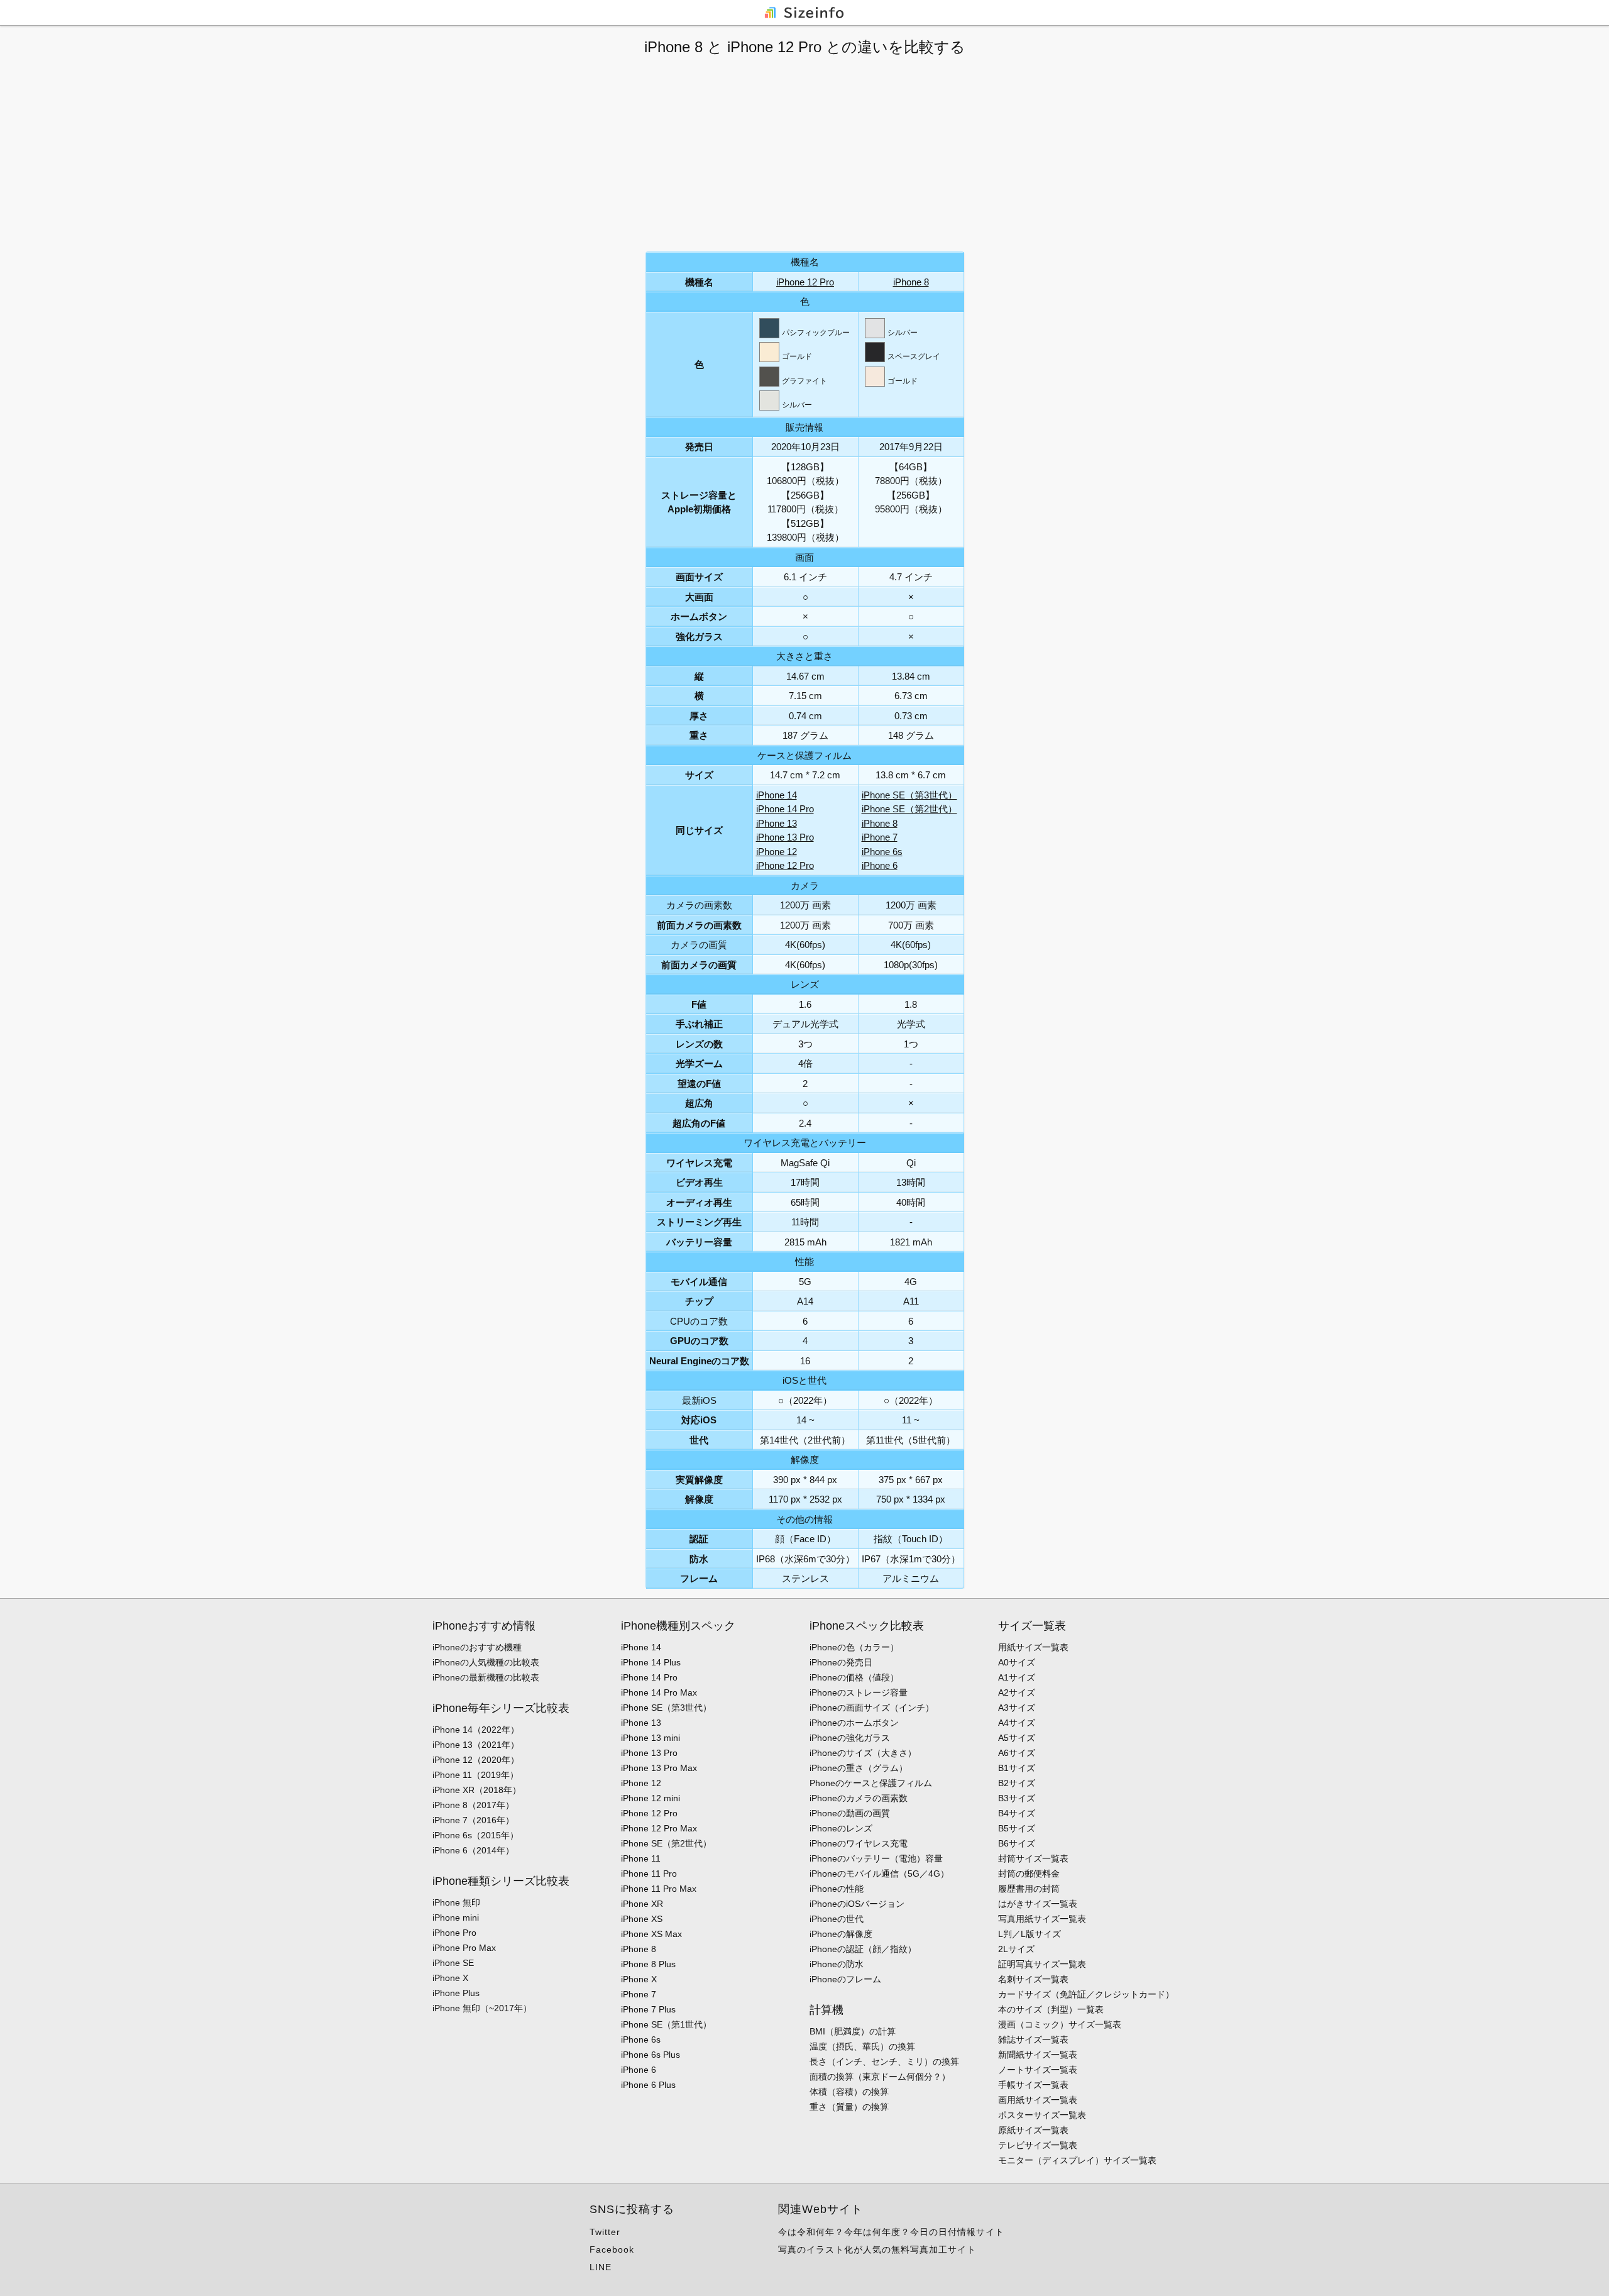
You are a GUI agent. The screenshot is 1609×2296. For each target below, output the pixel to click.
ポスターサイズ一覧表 (1042, 2115)
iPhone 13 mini (651, 1738)
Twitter (605, 2232)
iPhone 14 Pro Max (659, 1692)
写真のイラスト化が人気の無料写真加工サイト (877, 2249)
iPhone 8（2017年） (473, 1805)
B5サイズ (1017, 1828)
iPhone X (450, 1978)
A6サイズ (1017, 1753)
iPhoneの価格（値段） (854, 1677)
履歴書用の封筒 (1029, 1889)
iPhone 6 (880, 865)
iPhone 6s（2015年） (475, 1835)
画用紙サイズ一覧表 (1038, 2100)
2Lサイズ (1016, 1949)
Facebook (612, 2249)
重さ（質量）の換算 (849, 2107)
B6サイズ (1017, 1843)
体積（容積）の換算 (849, 2092)
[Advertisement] (804, 154)
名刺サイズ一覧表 (1033, 1979)
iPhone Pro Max (464, 1948)
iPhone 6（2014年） (473, 1850)
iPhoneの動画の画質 (850, 1813)
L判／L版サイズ (1030, 1934)
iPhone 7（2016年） (473, 1820)
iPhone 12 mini (651, 1798)
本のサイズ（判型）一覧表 (1051, 2009)
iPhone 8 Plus (648, 1964)
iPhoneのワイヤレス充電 (859, 1843)
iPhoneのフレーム (845, 1979)
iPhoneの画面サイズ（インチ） (872, 1708)
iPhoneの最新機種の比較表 (486, 1677)
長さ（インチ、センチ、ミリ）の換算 (884, 2061)
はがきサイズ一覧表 (1038, 1904)
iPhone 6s (882, 852)
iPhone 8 (911, 282)
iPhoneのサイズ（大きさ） (863, 1753)
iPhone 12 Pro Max (659, 1828)
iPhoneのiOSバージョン (857, 1904)
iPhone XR (642, 1904)
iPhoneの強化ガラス (850, 1738)
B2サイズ (1017, 1783)
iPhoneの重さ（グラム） (859, 1768)
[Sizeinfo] (804, 12)
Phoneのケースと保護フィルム (871, 1783)
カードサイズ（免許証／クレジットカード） (1086, 1994)
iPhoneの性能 (837, 1889)
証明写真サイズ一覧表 (1042, 1964)
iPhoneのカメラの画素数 (859, 1798)
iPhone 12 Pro (805, 282)
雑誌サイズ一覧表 (1033, 2039)
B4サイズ (1017, 1813)
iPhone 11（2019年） (475, 1775)
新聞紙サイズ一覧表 (1038, 2055)
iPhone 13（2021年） (476, 1745)
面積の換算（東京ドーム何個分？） (880, 2077)
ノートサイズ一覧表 (1038, 2070)
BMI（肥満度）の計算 (853, 2031)
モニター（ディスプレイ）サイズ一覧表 (1077, 2160)
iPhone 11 (641, 1858)
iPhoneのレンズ (841, 1828)
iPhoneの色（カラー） (854, 1647)
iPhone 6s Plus (651, 2055)
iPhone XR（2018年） (477, 1790)
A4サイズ (1017, 1723)
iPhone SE (453, 1963)
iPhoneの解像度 (841, 1934)
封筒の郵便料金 (1029, 1874)
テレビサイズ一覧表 (1038, 2145)
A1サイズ (1017, 1677)
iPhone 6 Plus (648, 2085)
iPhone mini (456, 1918)
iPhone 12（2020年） (476, 1760)
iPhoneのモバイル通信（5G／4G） (879, 1874)
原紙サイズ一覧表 (1033, 2130)
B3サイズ (1017, 1798)
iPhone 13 (777, 823)
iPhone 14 (777, 795)
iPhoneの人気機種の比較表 (486, 1662)
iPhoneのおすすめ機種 (477, 1647)
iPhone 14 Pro (785, 809)
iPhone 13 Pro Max (659, 1768)
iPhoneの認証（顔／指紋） (863, 1949)
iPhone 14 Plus (651, 1662)
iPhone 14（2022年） (476, 1730)
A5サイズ (1017, 1738)
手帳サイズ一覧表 (1033, 2085)
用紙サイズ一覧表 (1033, 1647)
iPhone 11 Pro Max (659, 1889)
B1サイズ (1017, 1768)
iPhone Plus (456, 1993)
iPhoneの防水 (837, 1964)
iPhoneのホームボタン (854, 1723)
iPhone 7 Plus (648, 2009)
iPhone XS (642, 1919)
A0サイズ (1017, 1662)
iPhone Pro (454, 1933)
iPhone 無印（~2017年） (482, 2008)
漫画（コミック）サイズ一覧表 (1060, 2024)
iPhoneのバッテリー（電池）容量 (876, 1858)
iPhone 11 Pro (649, 1874)
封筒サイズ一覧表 (1033, 1858)
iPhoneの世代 (837, 1919)
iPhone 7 (880, 837)
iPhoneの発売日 (841, 1662)
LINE (601, 2267)
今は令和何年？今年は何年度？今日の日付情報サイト (891, 2232)
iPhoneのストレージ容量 (859, 1692)
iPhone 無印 (456, 1902)
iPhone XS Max (651, 1934)
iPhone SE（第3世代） (909, 795)
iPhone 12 (777, 852)
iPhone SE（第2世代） (909, 809)
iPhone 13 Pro (785, 837)
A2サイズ (1017, 1692)
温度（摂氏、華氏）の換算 (862, 2046)
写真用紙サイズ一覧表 (1042, 1919)
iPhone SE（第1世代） (666, 2024)
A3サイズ (1017, 1708)
